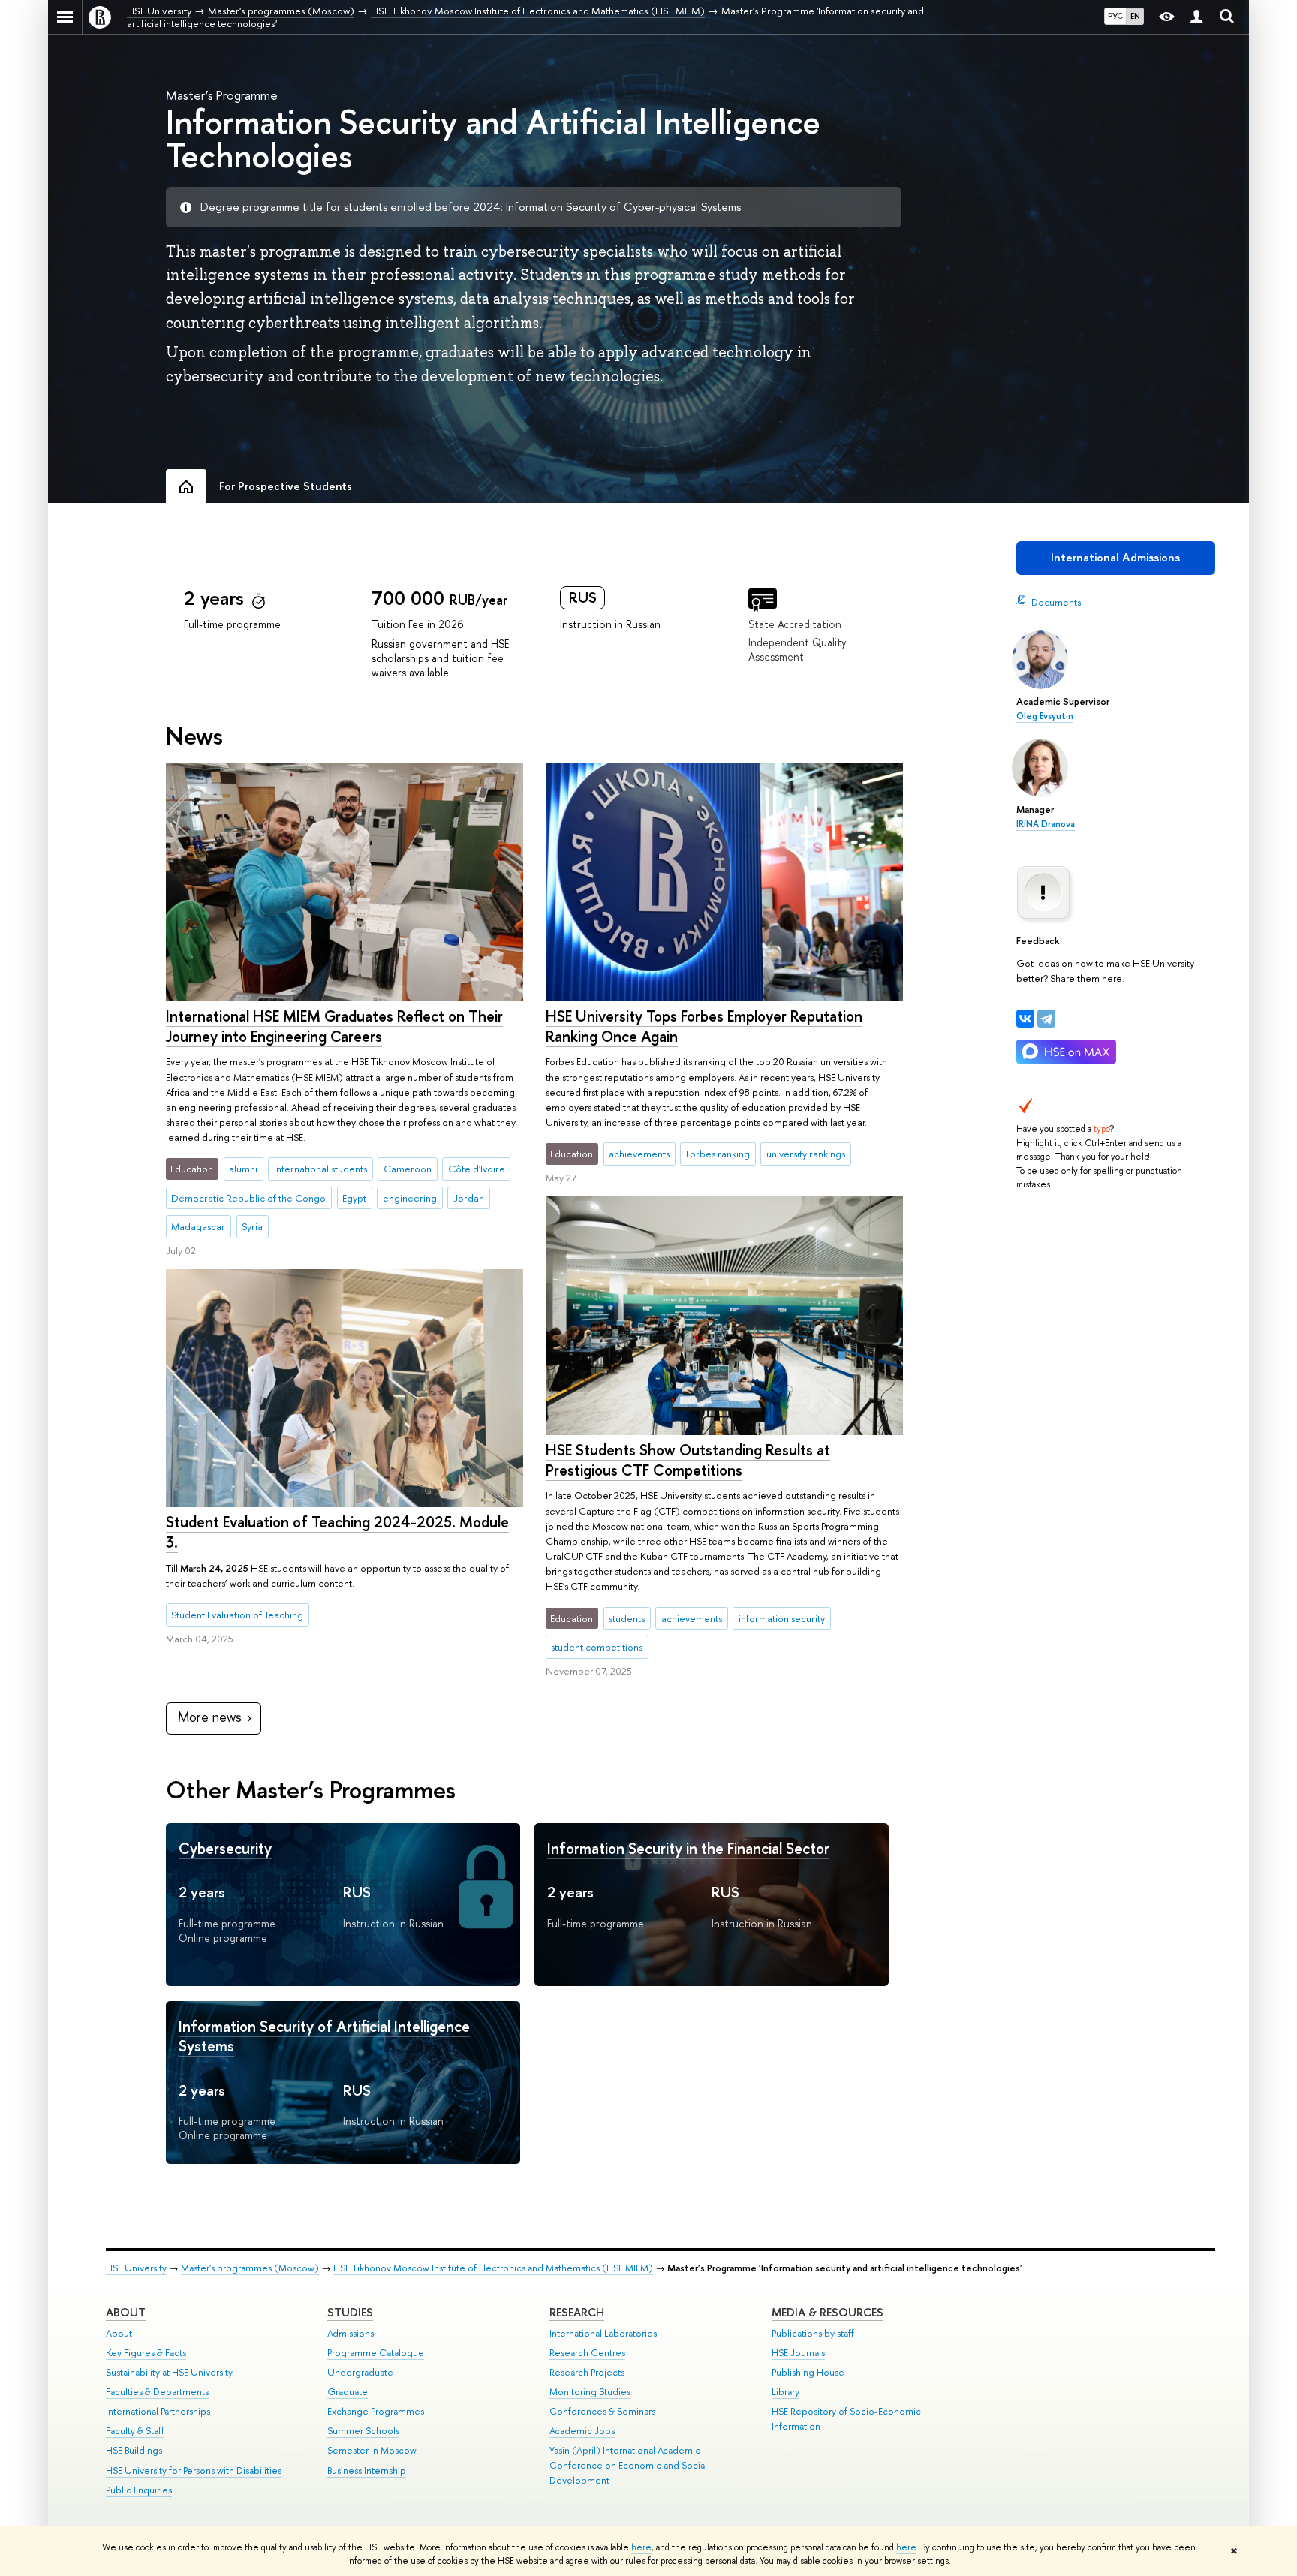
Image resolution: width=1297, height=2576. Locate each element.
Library (785, 2392)
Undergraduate (360, 2372)
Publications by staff (813, 2333)
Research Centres (587, 2353)
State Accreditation (795, 624)
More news (210, 1717)
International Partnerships (158, 2411)
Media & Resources (828, 2312)
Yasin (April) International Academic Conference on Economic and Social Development (628, 2465)
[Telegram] (1046, 1019)
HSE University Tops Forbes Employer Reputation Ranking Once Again (704, 1026)
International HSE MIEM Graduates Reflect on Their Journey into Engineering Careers (334, 1026)
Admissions (351, 2333)
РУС (1115, 16)
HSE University (136, 2268)
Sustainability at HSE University (169, 2372)
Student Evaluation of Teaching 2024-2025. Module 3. (337, 1532)
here (641, 2547)
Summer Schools (363, 2431)
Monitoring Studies (590, 2392)
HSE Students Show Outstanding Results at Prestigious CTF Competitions (688, 1460)
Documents (1056, 602)
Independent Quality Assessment (797, 649)
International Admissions (1115, 557)
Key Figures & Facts (146, 2353)
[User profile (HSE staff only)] (1196, 17)
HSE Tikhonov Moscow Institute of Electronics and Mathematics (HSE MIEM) (493, 2268)
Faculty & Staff (135, 2431)
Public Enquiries (139, 2490)
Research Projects (587, 2372)
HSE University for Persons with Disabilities (194, 2471)
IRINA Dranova (1046, 824)
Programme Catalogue (376, 2353)
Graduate (348, 2392)
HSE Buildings (134, 2450)
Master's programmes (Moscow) (250, 2268)
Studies (350, 2312)
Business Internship (367, 2471)
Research (577, 2312)
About (126, 2312)
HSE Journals (798, 2353)
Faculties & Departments (157, 2392)
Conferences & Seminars (602, 2411)
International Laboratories (603, 2333)
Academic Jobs (582, 2431)
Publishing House (808, 2372)
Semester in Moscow (372, 2450)
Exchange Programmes (376, 2411)
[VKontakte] (1025, 1019)
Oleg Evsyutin (1045, 716)
